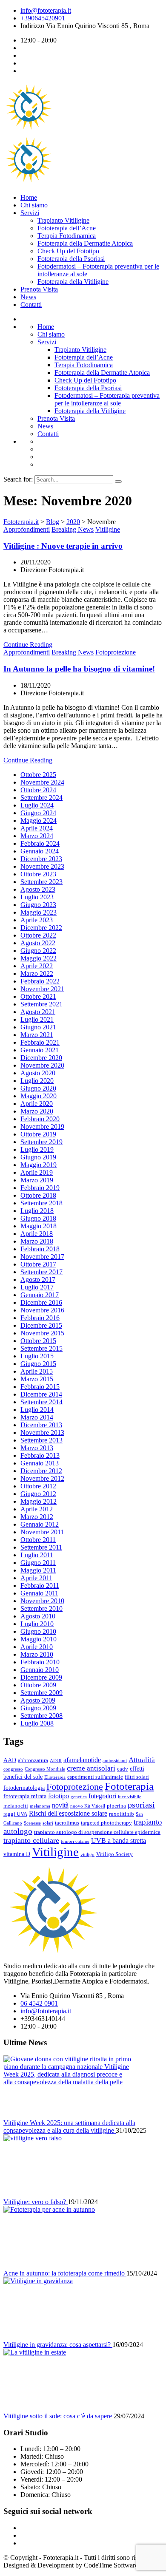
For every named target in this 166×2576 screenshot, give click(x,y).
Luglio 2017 (37, 1287)
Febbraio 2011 (40, 1586)
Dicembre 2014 (41, 1394)
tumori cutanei (75, 1841)
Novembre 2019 (42, 1126)
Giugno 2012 (38, 1494)
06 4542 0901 (39, 2003)
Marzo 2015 (37, 1379)
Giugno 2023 (38, 905)
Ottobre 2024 (38, 790)
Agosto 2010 (38, 1616)
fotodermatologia (24, 1788)
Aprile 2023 (37, 920)
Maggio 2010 (39, 1639)
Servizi (30, 213)
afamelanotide (82, 1760)
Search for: (19, 479)
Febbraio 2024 (40, 843)
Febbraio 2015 (40, 1387)
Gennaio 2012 (40, 1524)
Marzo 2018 (37, 1241)
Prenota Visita (39, 289)
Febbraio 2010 (40, 1662)
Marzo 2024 (37, 836)
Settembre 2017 (41, 1272)
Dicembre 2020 (41, 1058)
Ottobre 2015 (38, 1341)
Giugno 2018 (38, 1218)
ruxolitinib (122, 1814)
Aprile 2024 (37, 828)
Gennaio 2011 (39, 1593)
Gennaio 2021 (40, 1050)
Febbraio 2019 (40, 1188)
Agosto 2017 (38, 1279)
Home (29, 197)
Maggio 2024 (39, 820)
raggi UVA (15, 1814)
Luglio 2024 (37, 805)
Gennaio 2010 (40, 1670)
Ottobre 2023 (38, 874)
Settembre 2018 (41, 1203)
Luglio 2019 (37, 1149)
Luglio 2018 (37, 1211)
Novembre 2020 (42, 1065)
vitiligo (87, 1855)
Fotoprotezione (116, 652)
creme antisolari (91, 1768)
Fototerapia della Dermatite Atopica (85, 243)
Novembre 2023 (42, 866)
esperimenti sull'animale (95, 1777)
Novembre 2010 (42, 1601)
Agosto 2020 (38, 1073)
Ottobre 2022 (38, 935)
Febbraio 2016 (40, 1318)
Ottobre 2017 (38, 1264)
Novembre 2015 (42, 1333)
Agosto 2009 (38, 1700)
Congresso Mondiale (45, 1769)
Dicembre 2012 (41, 1471)
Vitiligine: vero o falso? (36, 2202)
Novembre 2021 (42, 989)
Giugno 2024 (38, 813)
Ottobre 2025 (38, 775)
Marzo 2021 (37, 1035)
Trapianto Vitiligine (63, 220)
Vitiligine (108, 529)
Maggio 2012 (39, 1501)
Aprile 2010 (37, 1647)
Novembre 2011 (42, 1532)
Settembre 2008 (41, 1716)
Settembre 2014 (41, 1402)
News (28, 297)
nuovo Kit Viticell (88, 1806)
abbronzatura (33, 1760)
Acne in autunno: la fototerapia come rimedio (65, 2273)
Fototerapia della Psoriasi (71, 259)
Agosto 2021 (38, 1012)
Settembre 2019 (41, 1142)
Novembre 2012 (42, 1478)
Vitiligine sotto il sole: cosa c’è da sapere (59, 2416)
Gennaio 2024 (40, 851)
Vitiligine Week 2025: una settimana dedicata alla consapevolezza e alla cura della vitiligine (69, 2127)
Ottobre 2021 (38, 996)
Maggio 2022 (39, 958)
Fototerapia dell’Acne (67, 228)
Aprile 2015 (37, 1371)
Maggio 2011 (38, 1570)
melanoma (40, 1806)
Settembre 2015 (41, 1348)
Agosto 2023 (38, 889)
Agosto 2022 (38, 943)
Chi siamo (34, 205)
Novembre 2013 (42, 1433)
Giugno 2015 (38, 1364)
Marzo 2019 (37, 1180)
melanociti (16, 1806)
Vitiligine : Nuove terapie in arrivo (63, 546)
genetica (79, 1797)
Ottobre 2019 (38, 1134)
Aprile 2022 (37, 966)
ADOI (56, 1761)
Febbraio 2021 (40, 1042)
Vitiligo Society (114, 1854)
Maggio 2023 (39, 912)
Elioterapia (55, 1777)
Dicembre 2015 (41, 1325)
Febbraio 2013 (40, 1455)
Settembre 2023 (41, 882)
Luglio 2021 (37, 1019)
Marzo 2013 (37, 1448)
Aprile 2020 (37, 1104)
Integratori (102, 1796)
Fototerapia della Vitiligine (73, 282)
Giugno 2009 (38, 1708)
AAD (10, 1760)
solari (48, 1823)
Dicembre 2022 (41, 928)
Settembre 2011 (41, 1547)
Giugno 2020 (38, 1088)
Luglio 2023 (37, 897)
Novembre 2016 (42, 1310)
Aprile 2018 (37, 1234)
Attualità (142, 1760)
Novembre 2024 (42, 782)
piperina (116, 1806)
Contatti (31, 305)
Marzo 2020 (37, 1111)
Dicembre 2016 (41, 1302)
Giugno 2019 (38, 1157)
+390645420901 (43, 18)
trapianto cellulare (31, 1840)
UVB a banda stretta (119, 1841)
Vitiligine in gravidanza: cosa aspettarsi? (58, 2345)
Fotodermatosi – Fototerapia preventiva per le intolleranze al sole (107, 399)
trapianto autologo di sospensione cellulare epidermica (97, 1832)
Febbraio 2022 (40, 981)
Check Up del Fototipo (68, 251)
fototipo (59, 1796)
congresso (13, 1769)
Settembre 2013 (41, 1440)
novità (60, 1805)
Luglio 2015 (37, 1356)
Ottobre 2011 (38, 1540)
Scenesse (32, 1823)
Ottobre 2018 (38, 1195)
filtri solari (137, 1777)
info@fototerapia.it (46, 10)
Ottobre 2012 (38, 1486)
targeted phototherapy (106, 1823)
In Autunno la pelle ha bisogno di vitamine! (79, 669)
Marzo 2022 (37, 973)
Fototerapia (129, 1786)
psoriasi (141, 1805)
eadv (123, 1769)
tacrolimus (67, 1823)
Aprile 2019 (37, 1172)
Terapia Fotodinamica (67, 236)
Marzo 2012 (37, 1517)
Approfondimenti (27, 529)
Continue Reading (28, 645)
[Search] (118, 482)
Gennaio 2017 (40, 1295)
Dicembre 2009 (41, 1677)
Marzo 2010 (37, 1654)
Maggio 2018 (39, 1226)
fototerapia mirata (25, 1796)
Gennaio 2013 (40, 1463)
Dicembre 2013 (41, 1425)
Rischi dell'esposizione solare (68, 1813)
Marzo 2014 (37, 1417)
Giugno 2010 (38, 1631)
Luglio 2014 (37, 1410)
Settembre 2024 (41, 798)
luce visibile (130, 1797)
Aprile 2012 (37, 1509)
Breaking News (73, 529)
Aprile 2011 (36, 1578)
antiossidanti (115, 1761)
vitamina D (17, 1854)
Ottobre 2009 (38, 1685)
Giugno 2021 (38, 1027)
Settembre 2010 (41, 1608)
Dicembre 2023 (41, 859)
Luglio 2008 (37, 1723)
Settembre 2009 (41, 1693)
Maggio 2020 (39, 1096)
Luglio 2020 (37, 1081)
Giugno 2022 (38, 951)
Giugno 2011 (38, 1563)
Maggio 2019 (39, 1165)
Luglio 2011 (37, 1555)
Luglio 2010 (37, 1624)
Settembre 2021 (41, 1004)
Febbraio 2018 (40, 1249)
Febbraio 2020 (40, 1119)
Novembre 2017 (42, 1257)
